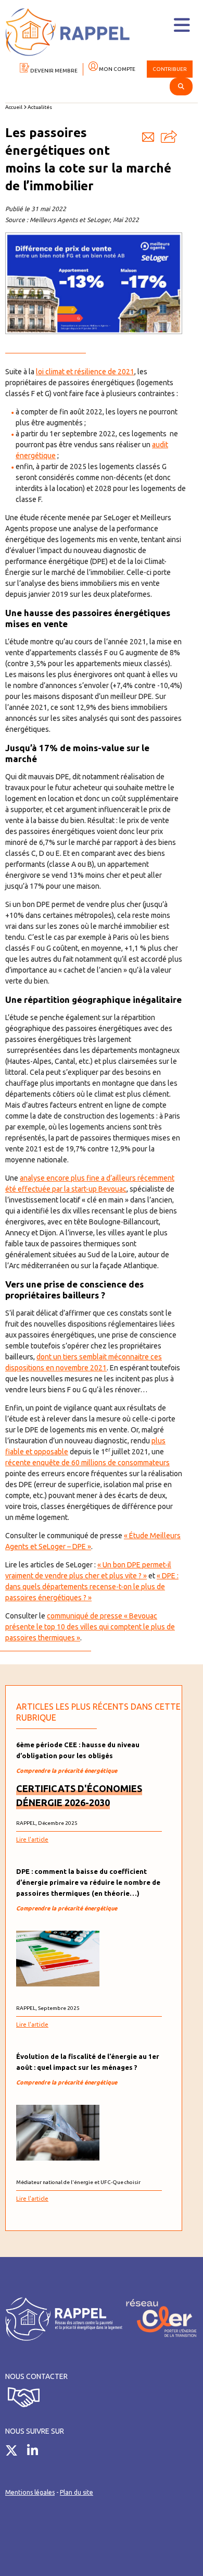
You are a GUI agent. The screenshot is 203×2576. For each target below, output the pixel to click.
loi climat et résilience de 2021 (85, 372)
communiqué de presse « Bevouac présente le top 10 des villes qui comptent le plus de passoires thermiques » (90, 1627)
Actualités (40, 107)
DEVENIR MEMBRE (53, 71)
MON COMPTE (117, 69)
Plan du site (77, 2492)
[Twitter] (15, 2452)
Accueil (14, 107)
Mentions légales (30, 2492)
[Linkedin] (36, 2452)
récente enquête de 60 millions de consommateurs (87, 1463)
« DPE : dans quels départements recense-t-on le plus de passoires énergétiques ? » (92, 1587)
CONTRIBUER (170, 69)
